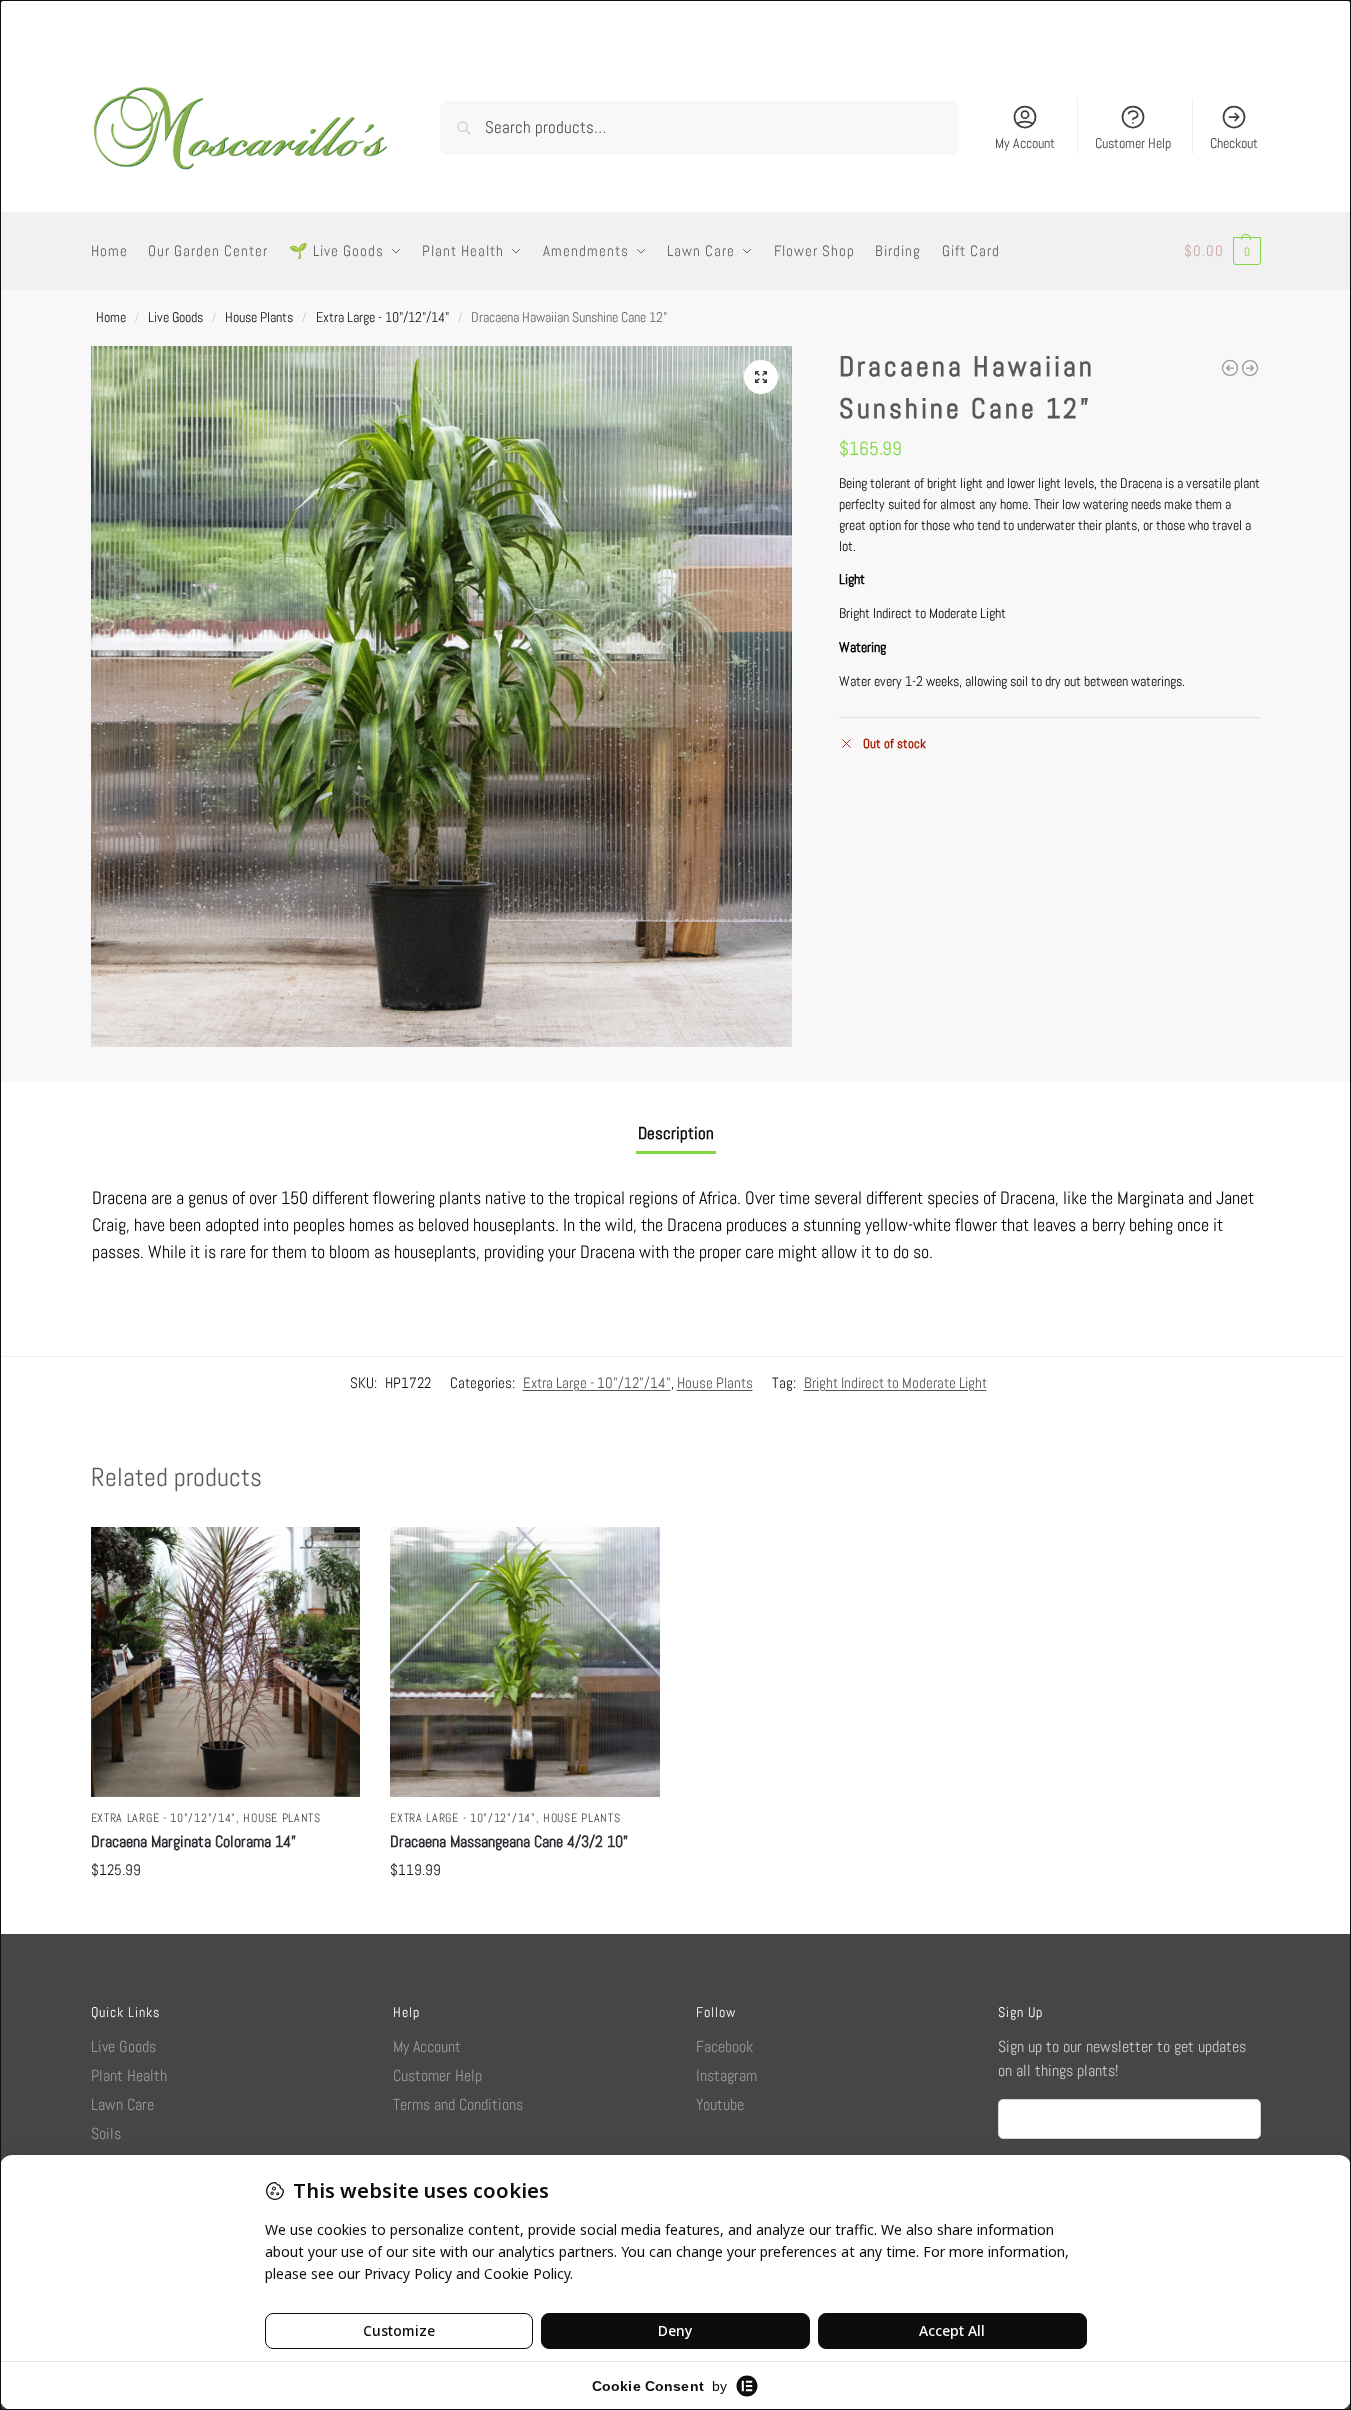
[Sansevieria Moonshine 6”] (1230, 368)
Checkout (1234, 143)
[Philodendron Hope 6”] (1250, 368)
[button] (1222, 251)
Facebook (724, 2046)
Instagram (726, 2075)
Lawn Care (122, 2104)
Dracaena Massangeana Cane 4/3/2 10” (509, 1841)
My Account (1025, 143)
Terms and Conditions (458, 2104)
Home (111, 317)
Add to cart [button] (225, 1913)
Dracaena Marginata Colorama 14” (193, 1841)
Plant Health (129, 2075)
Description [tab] (676, 1133)
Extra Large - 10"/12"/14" (382, 317)
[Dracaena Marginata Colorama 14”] (226, 1662)
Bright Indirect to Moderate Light (895, 1382)
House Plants (259, 317)
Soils (106, 2133)
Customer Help (1133, 143)
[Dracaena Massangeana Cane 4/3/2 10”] (525, 1662)
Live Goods (175, 317)
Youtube (720, 2104)
